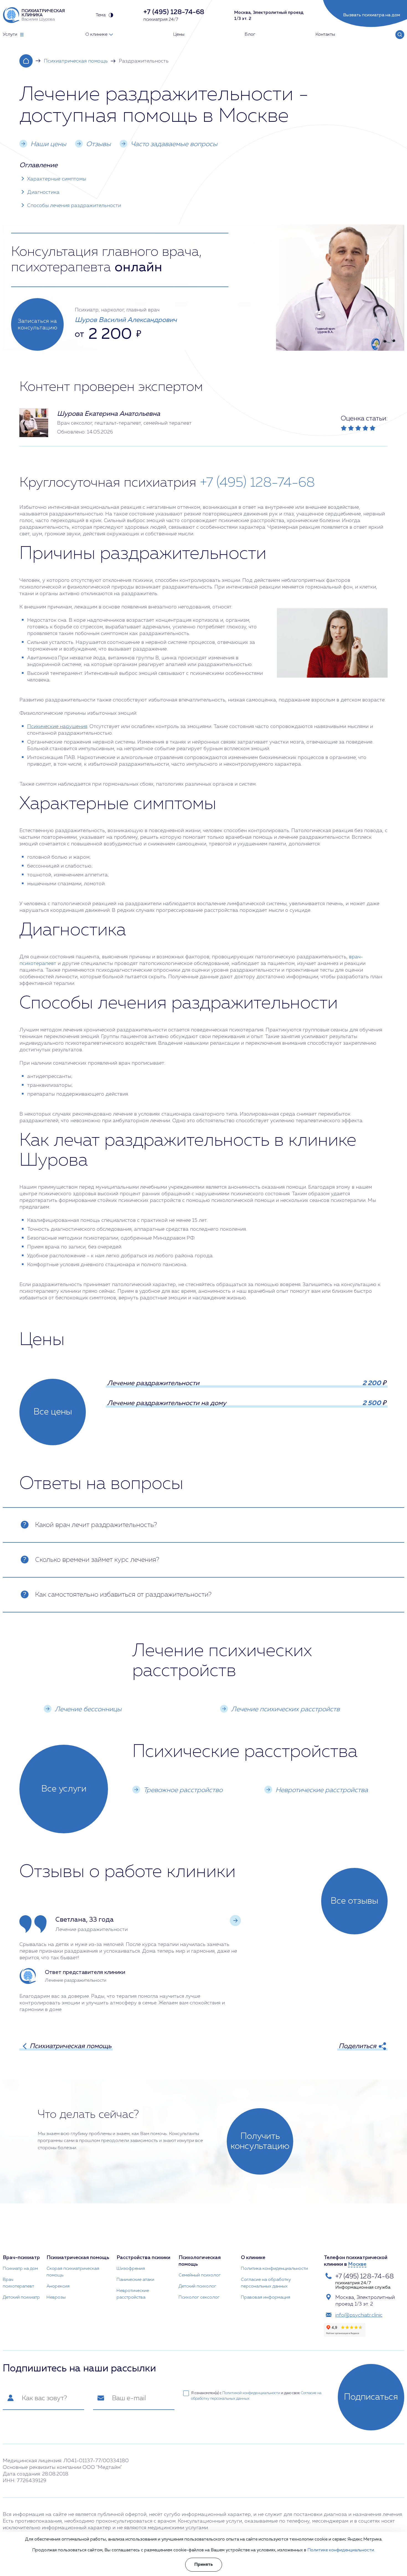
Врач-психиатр (21, 2258)
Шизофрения (131, 2269)
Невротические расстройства (133, 2294)
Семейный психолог (200, 2275)
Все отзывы (354, 1901)
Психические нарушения (57, 727)
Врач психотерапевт (18, 2283)
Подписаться (371, 2397)
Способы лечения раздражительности (74, 206)
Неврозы (56, 2298)
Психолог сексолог (199, 2298)
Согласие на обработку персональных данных (266, 2283)
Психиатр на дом (20, 2269)
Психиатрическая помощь (76, 61)
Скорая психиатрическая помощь (73, 2272)
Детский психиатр (21, 2298)
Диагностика (43, 192)
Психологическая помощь (200, 2261)
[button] (235, 1921)
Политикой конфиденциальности (251, 2393)
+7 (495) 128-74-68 (257, 483)
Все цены (53, 1412)
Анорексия (58, 2286)
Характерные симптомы (57, 179)
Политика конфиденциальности (274, 2269)
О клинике (253, 2258)
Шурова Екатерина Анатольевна (109, 414)
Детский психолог (197, 2286)
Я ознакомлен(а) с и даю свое (256, 2396)
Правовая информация (266, 2298)
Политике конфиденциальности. (341, 2550)
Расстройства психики (143, 2258)
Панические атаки (135, 2280)
